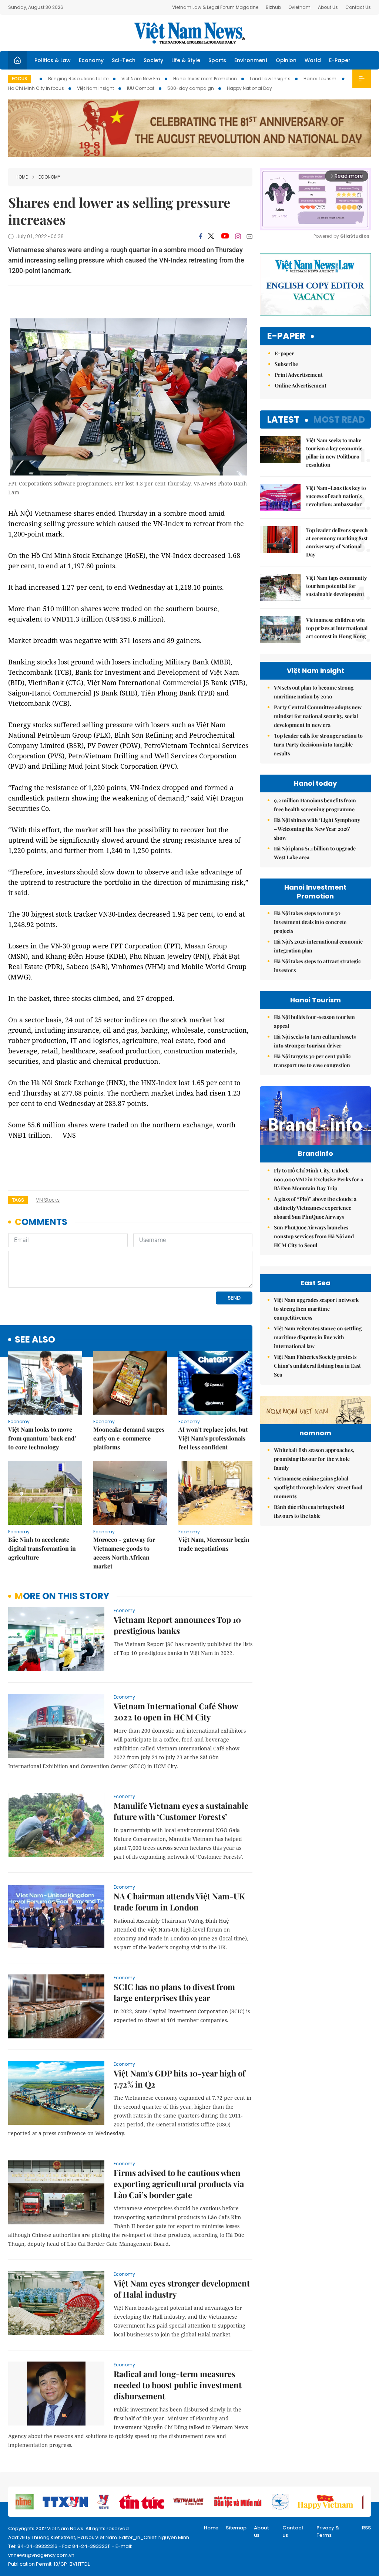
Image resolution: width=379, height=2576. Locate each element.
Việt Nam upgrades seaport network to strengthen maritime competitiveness (316, 1309)
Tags (18, 1200)
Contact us (293, 2531)
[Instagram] (238, 236)
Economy (91, 60)
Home (22, 177)
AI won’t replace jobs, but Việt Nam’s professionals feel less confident (213, 1438)
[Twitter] (211, 236)
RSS (366, 2528)
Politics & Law (53, 60)
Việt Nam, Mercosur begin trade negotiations (214, 1544)
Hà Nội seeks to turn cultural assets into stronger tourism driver (315, 1041)
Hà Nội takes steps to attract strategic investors (317, 966)
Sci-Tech (124, 60)
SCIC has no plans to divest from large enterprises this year (174, 1992)
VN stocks (48, 1200)
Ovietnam (299, 7)
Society (153, 60)
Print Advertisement (299, 375)
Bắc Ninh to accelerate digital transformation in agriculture (42, 1548)
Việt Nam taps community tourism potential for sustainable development (336, 586)
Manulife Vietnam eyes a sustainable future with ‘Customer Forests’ (181, 1811)
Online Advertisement (301, 385)
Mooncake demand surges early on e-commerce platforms (129, 1438)
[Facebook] (201, 236)
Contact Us (358, 7)
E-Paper (340, 60)
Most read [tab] (339, 419)
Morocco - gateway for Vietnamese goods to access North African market (124, 1553)
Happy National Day (249, 88)
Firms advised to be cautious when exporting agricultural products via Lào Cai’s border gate (179, 2184)
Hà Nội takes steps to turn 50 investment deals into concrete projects (310, 922)
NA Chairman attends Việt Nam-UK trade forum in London (179, 1902)
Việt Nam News (189, 33)
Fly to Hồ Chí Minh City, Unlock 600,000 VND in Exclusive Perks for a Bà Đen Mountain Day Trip (318, 1179)
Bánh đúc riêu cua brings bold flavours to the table (309, 1511)
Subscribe (286, 364)
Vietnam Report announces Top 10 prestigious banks (177, 1625)
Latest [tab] (283, 419)
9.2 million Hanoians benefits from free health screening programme (315, 805)
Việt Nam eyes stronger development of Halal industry (182, 2289)
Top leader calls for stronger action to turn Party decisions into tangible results (318, 744)
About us (261, 2531)
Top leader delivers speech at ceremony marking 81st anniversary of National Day (337, 542)
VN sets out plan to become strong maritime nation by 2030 (314, 692)
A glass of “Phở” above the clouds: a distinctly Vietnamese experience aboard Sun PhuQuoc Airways (315, 1208)
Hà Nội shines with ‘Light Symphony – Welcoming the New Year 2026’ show (317, 829)
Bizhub (273, 7)
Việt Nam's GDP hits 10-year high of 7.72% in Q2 (180, 2079)
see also (35, 1340)
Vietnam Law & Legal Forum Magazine (215, 7)
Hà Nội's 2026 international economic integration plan (318, 946)
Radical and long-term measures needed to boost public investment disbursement (178, 2385)
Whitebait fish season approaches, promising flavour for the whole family (314, 1459)
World (313, 60)
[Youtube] (225, 236)
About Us (328, 7)
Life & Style (186, 60)
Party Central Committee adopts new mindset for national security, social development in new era (318, 716)
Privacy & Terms (328, 2531)
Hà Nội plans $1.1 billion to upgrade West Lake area (315, 853)
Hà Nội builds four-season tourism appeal (314, 1021)
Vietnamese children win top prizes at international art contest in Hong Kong (337, 628)
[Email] (249, 236)
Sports (217, 60)
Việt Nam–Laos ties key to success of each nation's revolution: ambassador (336, 496)
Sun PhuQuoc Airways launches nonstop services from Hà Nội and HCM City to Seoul (314, 1236)
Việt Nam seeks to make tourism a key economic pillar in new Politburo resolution (334, 452)
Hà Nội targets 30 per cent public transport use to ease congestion (312, 1061)
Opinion (286, 60)
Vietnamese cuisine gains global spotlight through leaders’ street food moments (318, 1487)
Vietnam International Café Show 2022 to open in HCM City (176, 1712)
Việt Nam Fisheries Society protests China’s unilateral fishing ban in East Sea (317, 1366)
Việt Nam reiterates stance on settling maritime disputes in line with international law (318, 1337)
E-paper (286, 336)
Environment (251, 60)
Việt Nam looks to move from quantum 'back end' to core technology (42, 1438)
